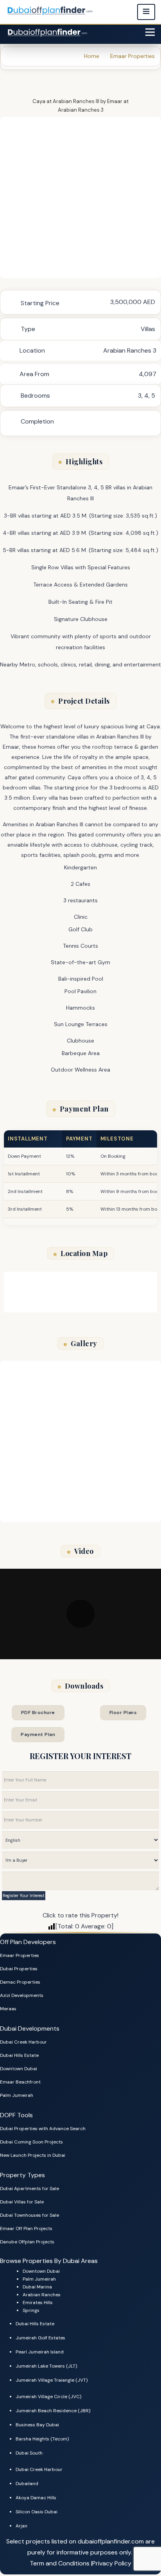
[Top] (144, 2543)
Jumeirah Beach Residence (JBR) (53, 2411)
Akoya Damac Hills (36, 2498)
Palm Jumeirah (17, 2095)
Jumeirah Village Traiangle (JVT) (52, 2380)
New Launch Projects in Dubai (33, 2155)
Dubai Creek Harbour (23, 2042)
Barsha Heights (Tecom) (42, 2439)
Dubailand (27, 2484)
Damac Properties (20, 1982)
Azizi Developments (22, 1995)
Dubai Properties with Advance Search (43, 2129)
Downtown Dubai (19, 2069)
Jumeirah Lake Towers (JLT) (46, 2366)
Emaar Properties (20, 1955)
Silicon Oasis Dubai (37, 2512)
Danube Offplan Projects (27, 2242)
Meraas (8, 2009)
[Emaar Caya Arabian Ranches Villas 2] (80, 197)
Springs (31, 2310)
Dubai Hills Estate (19, 2055)
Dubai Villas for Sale (22, 2202)
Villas (148, 329)
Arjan (21, 2526)
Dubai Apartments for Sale (30, 2189)
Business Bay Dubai (37, 2425)
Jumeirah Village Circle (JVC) (48, 2397)
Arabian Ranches (42, 2295)
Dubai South (29, 2453)
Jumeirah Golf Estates (40, 2338)
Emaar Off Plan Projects (26, 2228)
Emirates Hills (38, 2303)
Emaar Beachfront (20, 2082)
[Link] (48, 32)
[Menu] (150, 32)
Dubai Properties (19, 1969)
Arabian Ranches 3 (81, 110)
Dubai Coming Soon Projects (31, 2142)
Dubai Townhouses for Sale (30, 2215)
